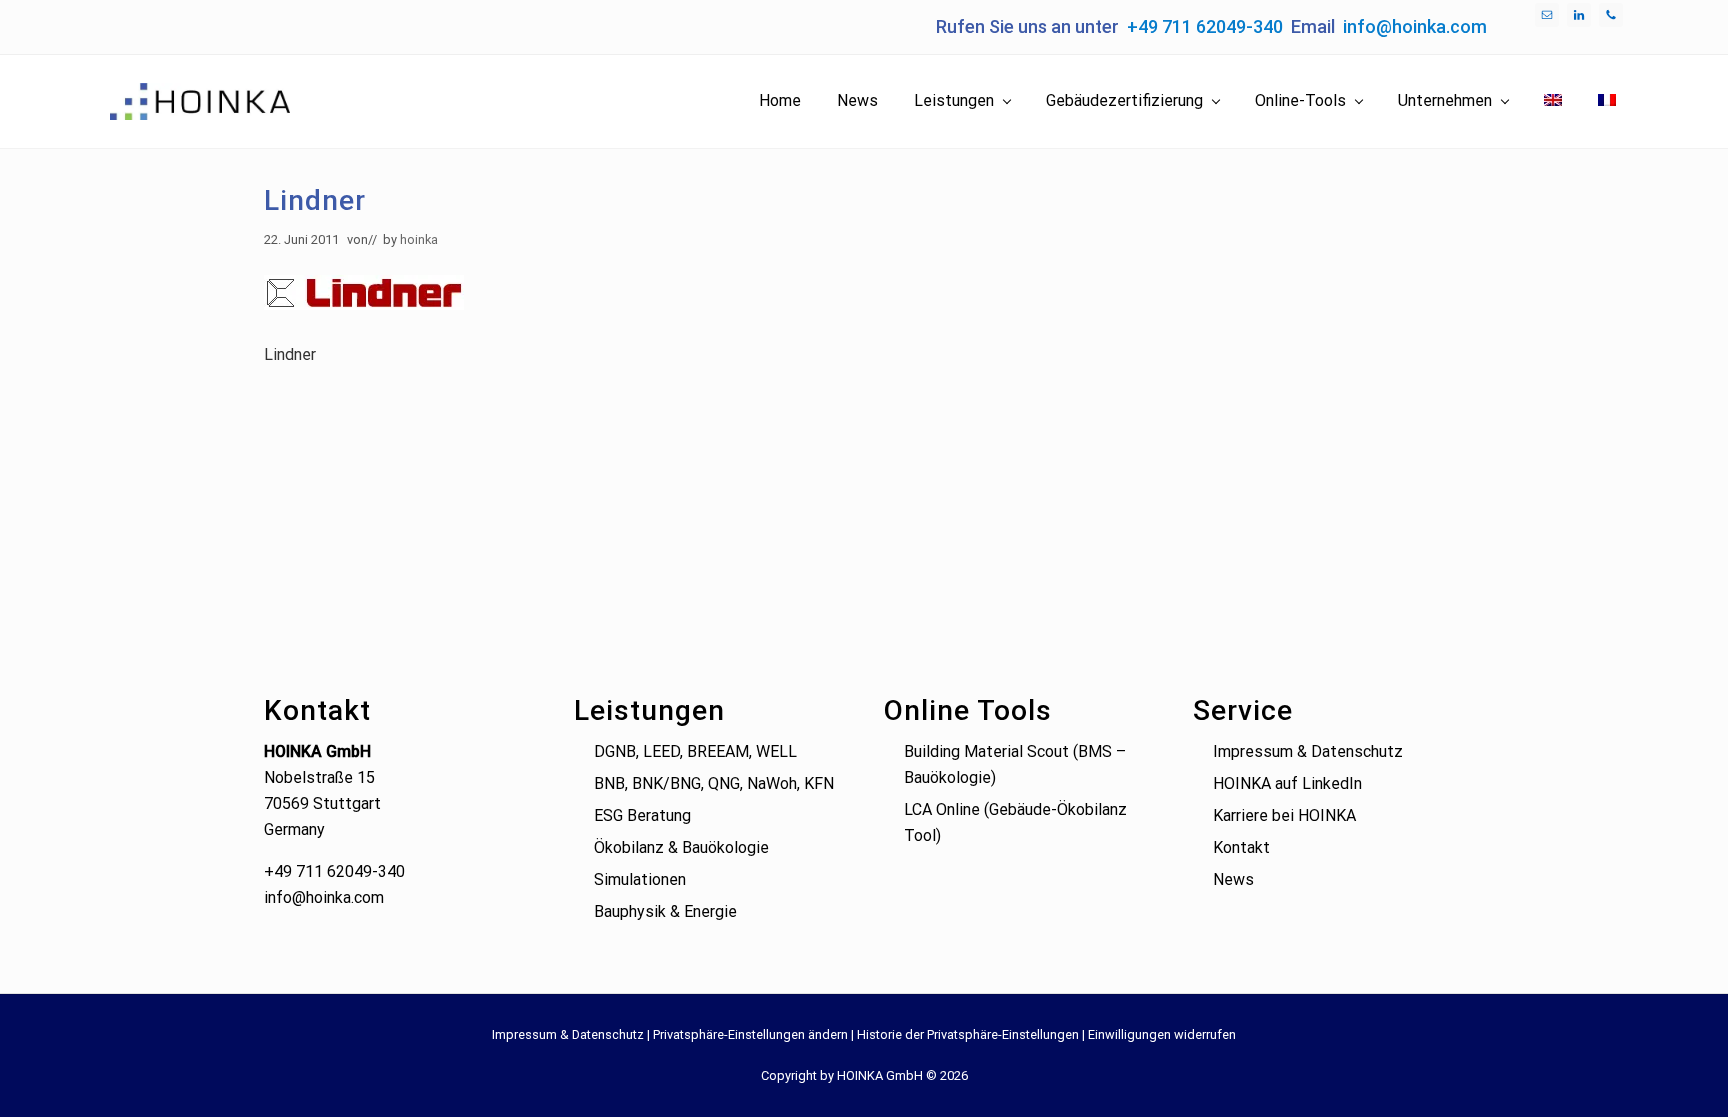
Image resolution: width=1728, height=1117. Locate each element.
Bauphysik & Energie (665, 911)
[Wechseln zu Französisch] (1607, 101)
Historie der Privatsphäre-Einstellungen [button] (968, 1034)
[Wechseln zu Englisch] (1553, 101)
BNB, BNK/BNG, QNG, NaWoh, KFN (714, 783)
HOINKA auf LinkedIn (1287, 783)
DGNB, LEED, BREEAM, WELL (695, 751)
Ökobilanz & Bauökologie (681, 847)
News (1233, 879)
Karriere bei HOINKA (1284, 815)
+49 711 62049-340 (1205, 26)
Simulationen (640, 879)
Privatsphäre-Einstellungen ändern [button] (750, 1034)
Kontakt (1241, 847)
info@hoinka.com (1415, 26)
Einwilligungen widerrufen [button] (1162, 1034)
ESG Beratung (642, 815)
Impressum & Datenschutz (1308, 751)
